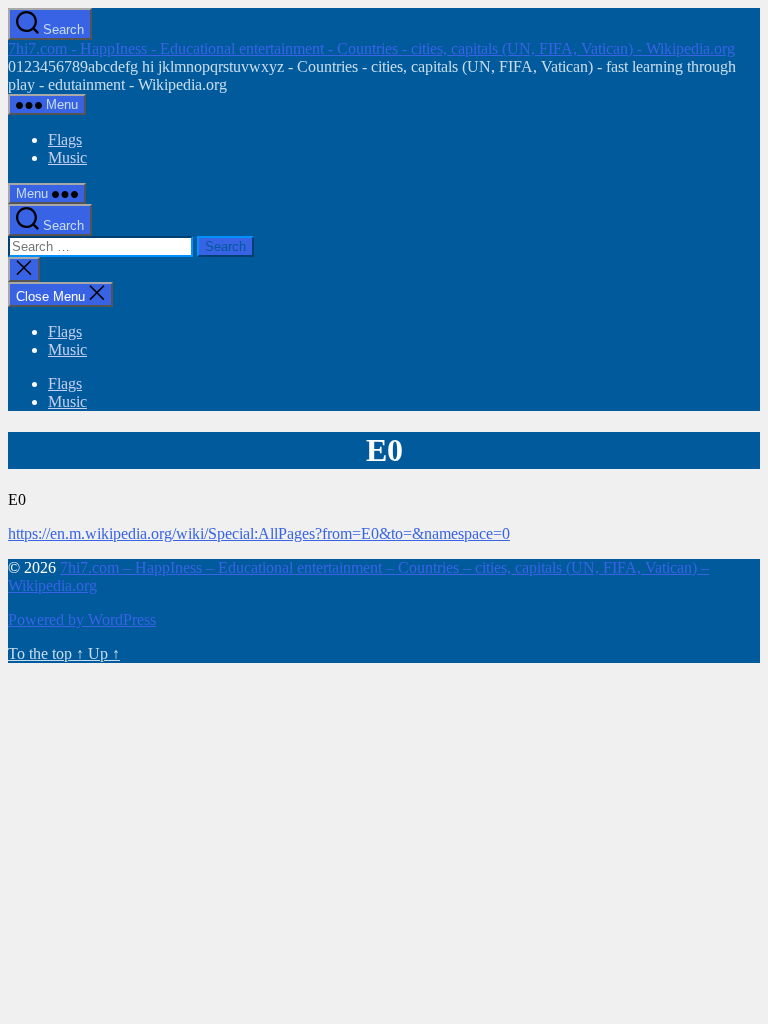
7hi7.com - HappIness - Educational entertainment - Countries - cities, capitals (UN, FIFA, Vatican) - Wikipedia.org (371, 48)
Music (67, 157)
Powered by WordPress (82, 619)
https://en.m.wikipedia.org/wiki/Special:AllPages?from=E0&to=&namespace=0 (259, 533)
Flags (65, 139)
